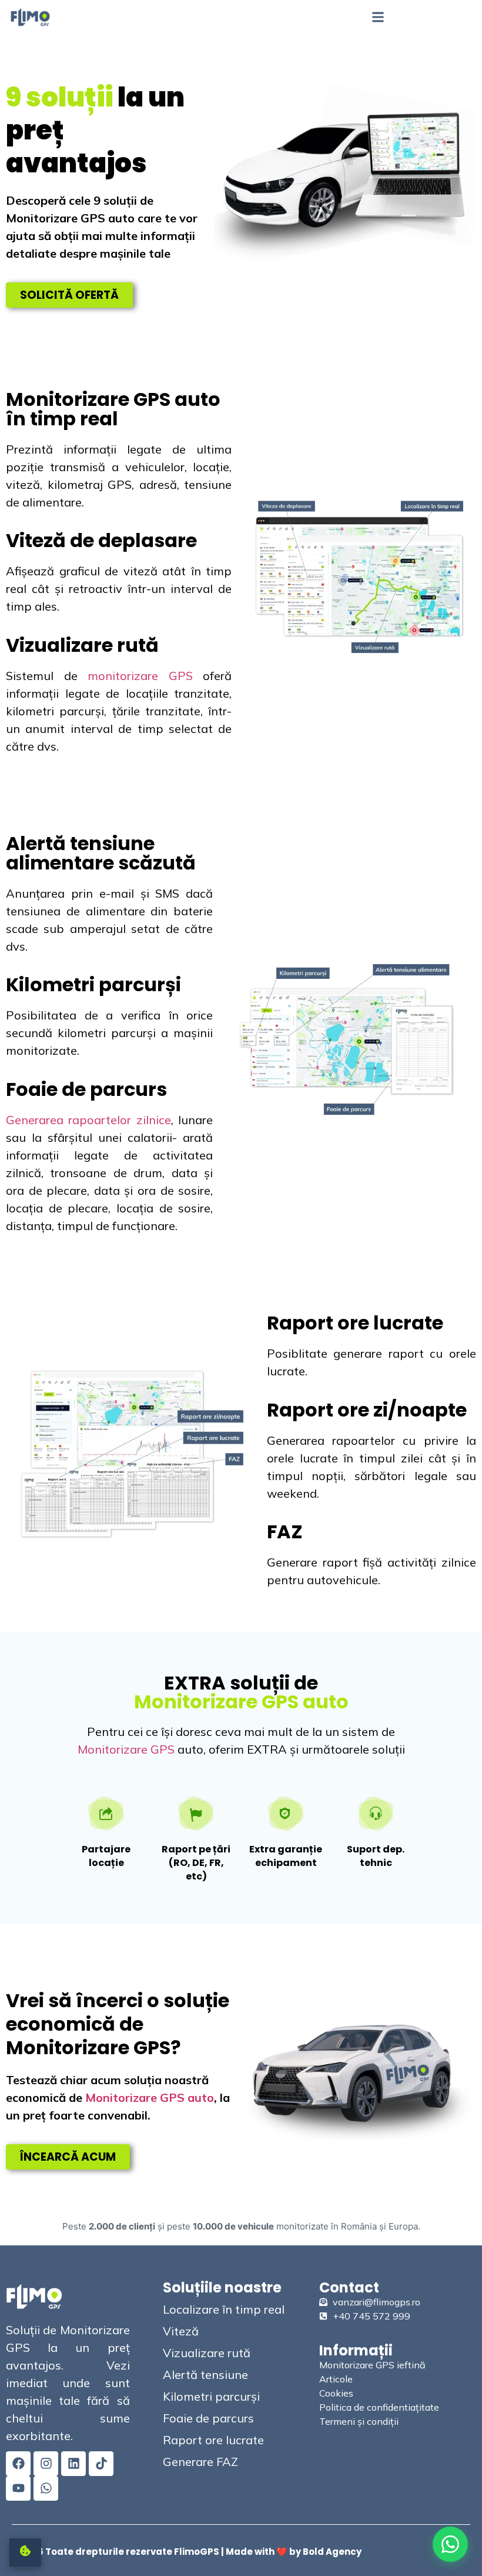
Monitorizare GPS (126, 1749)
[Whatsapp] (46, 2488)
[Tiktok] (101, 2464)
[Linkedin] (73, 2464)
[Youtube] (18, 2488)
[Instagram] (46, 2464)
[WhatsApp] (450, 2544)
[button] (378, 17)
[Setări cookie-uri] (25, 2552)
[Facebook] (18, 2464)
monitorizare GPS (140, 676)
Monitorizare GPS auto (150, 2097)
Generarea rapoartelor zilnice (88, 1120)
